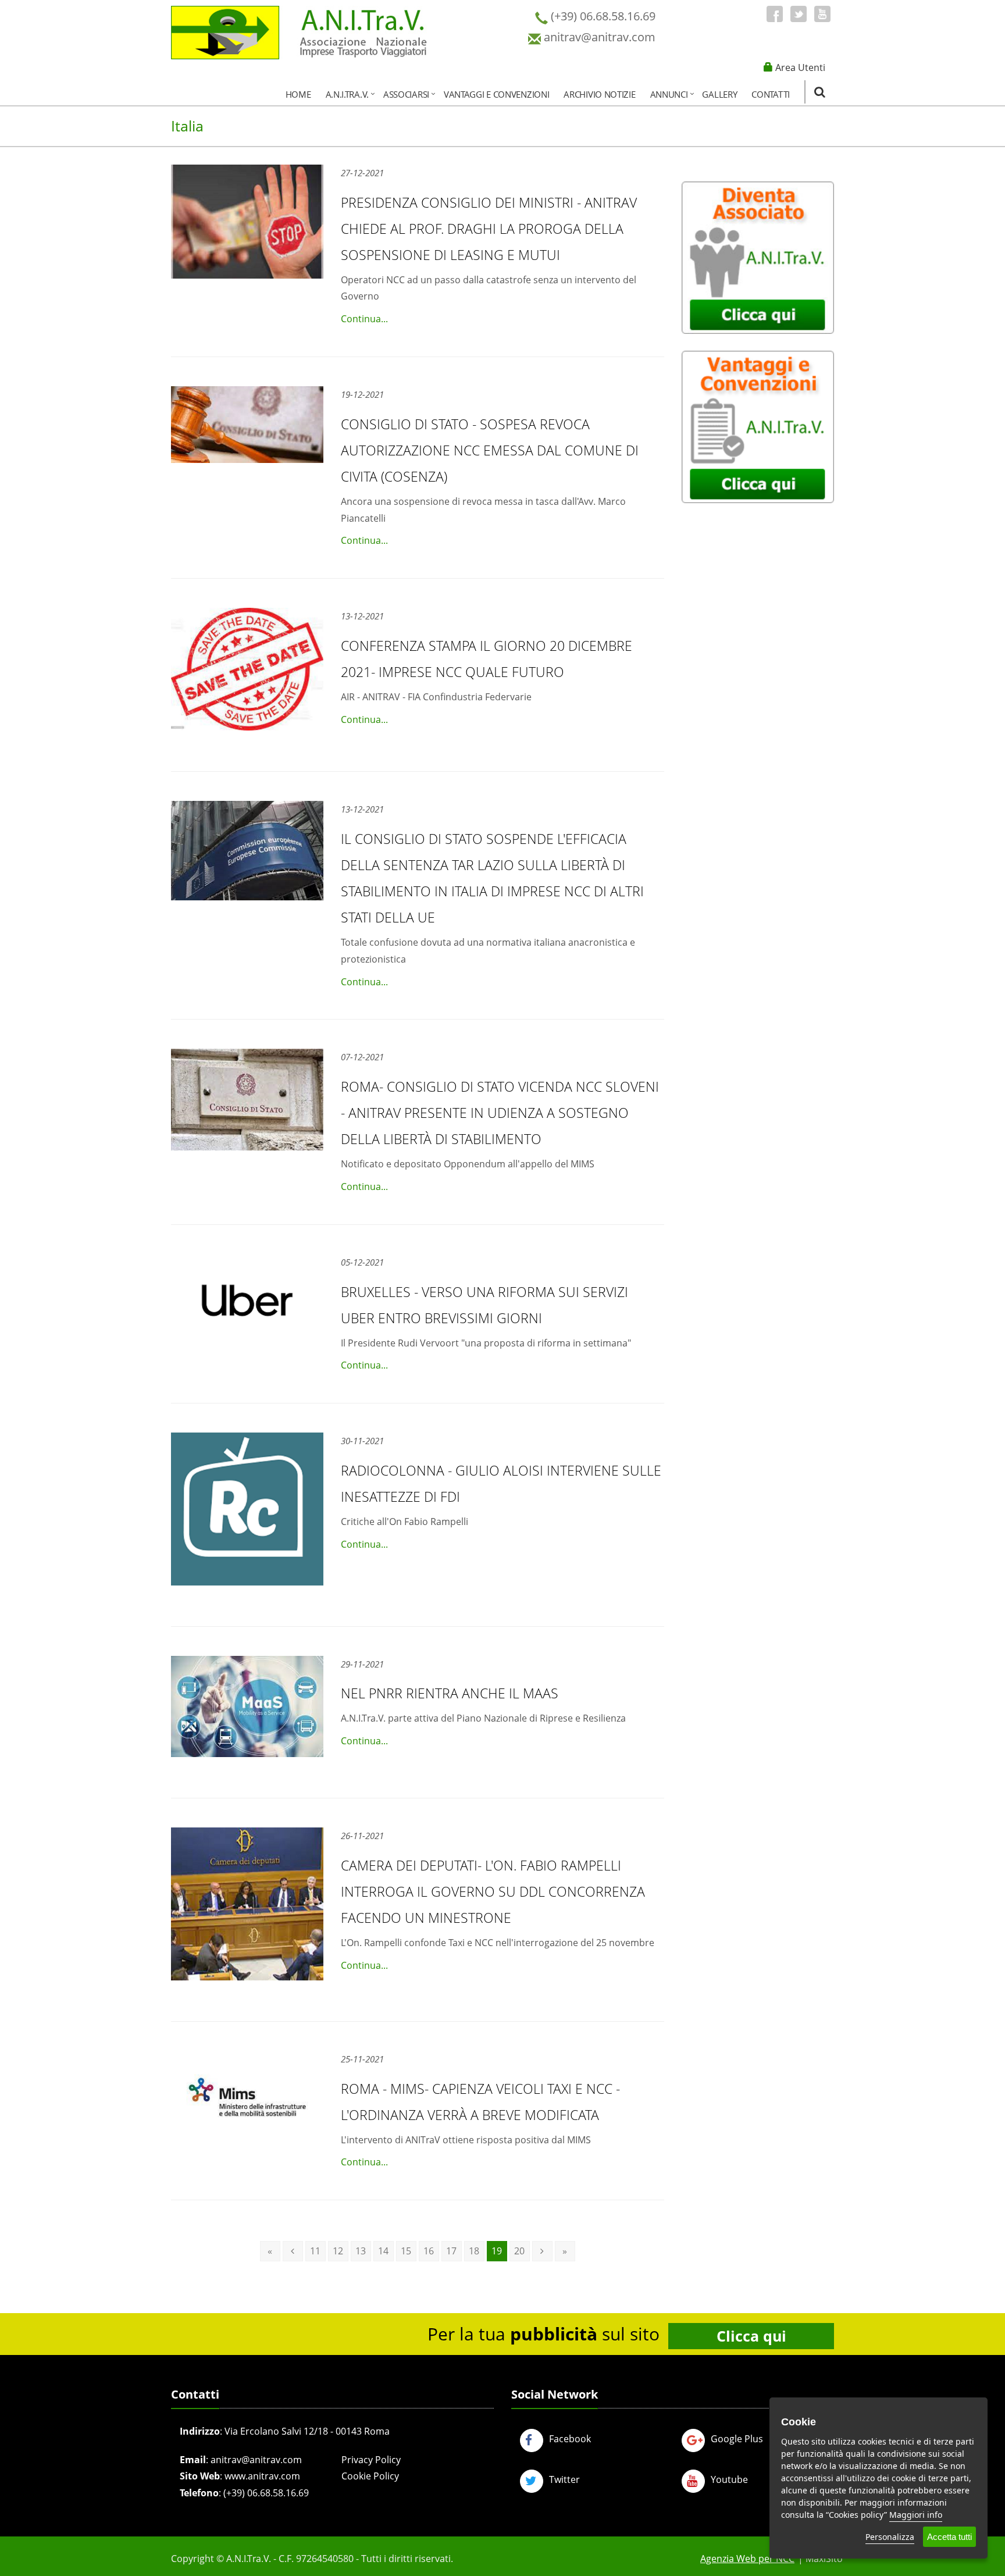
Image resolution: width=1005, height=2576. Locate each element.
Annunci (669, 94)
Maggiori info (916, 2515)
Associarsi (406, 94)
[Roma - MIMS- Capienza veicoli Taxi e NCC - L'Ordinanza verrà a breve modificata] (247, 2090)
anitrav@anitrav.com (256, 2460)
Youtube (729, 2479)
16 (429, 2251)
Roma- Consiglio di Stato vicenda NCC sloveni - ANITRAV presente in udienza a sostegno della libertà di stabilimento (500, 1113)
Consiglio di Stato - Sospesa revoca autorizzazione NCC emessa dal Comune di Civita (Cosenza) (490, 450)
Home (298, 94)
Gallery (719, 94)
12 (338, 2251)
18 (474, 2251)
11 (315, 2251)
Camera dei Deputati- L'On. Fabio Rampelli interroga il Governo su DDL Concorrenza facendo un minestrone (493, 1891)
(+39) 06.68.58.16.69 (266, 2493)
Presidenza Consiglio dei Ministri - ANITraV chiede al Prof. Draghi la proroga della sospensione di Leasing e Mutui (489, 229)
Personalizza (890, 2537)
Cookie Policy (370, 2476)
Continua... (364, 319)
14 (383, 2251)
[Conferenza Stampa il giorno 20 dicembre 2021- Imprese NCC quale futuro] (247, 669)
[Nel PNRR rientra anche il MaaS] (247, 1707)
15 (406, 2251)
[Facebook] (775, 14)
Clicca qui (751, 2336)
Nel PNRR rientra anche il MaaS (450, 1693)
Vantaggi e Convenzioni (496, 94)
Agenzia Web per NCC (747, 2559)
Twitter (564, 2479)
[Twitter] (799, 14)
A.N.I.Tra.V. (347, 94)
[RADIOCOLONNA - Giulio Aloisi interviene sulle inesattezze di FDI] (247, 1509)
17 (451, 2251)
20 (519, 2251)
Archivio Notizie (599, 94)
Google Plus (737, 2439)
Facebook (570, 2439)
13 (361, 2251)
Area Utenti (800, 67)
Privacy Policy (371, 2460)
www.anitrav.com (262, 2476)
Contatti (771, 94)
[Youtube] (822, 14)
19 (497, 2251)
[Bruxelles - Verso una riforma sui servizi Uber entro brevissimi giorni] (247, 1300)
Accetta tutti (949, 2537)
